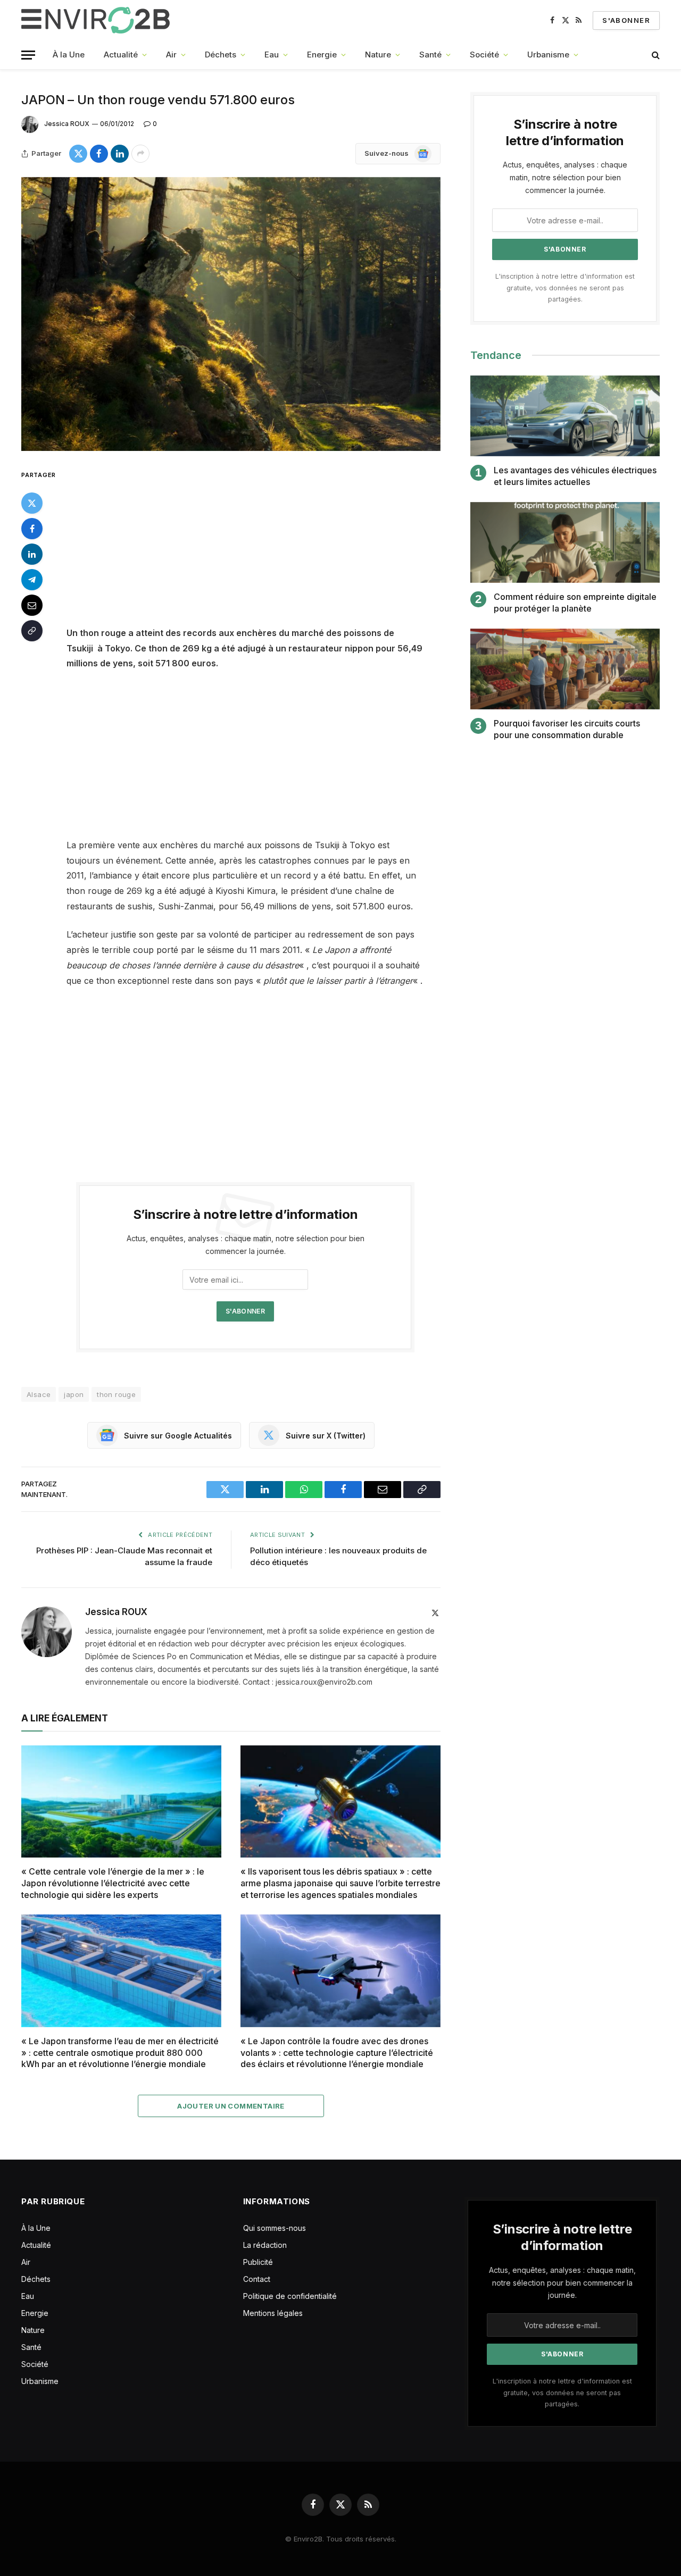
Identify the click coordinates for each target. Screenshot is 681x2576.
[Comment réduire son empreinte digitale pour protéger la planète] (565, 543)
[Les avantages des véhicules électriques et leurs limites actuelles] (565, 416)
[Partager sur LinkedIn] (120, 154)
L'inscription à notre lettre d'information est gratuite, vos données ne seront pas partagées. (565, 288)
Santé (430, 55)
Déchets (221, 55)
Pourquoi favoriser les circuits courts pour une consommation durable (567, 729)
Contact (257, 2279)
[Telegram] (32, 580)
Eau (272, 55)
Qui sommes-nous (275, 2228)
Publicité (258, 2262)
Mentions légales (273, 2313)
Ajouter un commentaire (231, 2106)
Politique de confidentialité (290, 2296)
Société (484, 55)
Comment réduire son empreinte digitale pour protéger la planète (575, 603)
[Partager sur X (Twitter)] (78, 154)
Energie (322, 55)
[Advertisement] (260, 547)
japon (74, 1394)
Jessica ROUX (67, 124)
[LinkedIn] (32, 554)
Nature (378, 55)
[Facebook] (32, 529)
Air (171, 55)
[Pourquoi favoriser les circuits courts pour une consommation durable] (565, 669)
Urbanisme (548, 55)
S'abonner (626, 20)
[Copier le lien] (32, 631)
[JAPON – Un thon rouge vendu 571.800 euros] (231, 314)
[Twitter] (32, 503)
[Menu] (28, 55)
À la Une (69, 55)
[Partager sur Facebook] (99, 154)
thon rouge (116, 1394)
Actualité (121, 55)
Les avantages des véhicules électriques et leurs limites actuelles (575, 476)
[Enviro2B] (98, 20)
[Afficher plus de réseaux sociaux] (140, 154)
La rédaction (265, 2245)
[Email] (32, 605)
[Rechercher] (655, 55)
